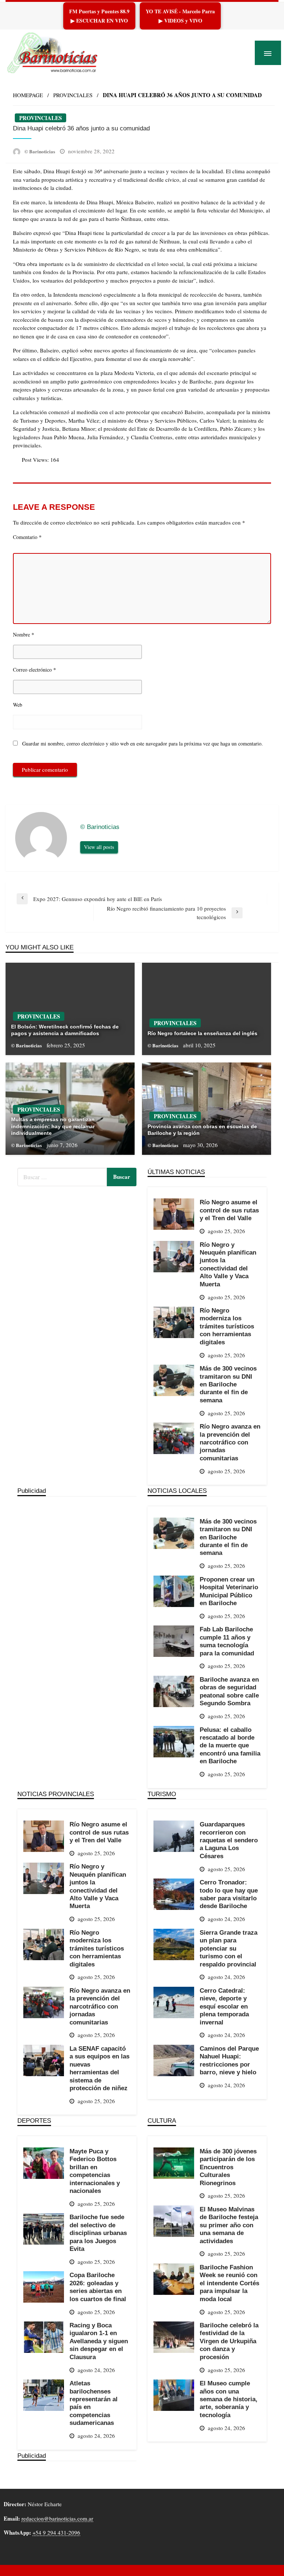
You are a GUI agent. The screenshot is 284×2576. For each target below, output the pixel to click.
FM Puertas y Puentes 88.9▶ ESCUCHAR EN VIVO (99, 16)
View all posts (99, 847)
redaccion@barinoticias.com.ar (57, 2518)
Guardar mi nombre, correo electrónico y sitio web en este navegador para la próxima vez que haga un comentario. (143, 743)
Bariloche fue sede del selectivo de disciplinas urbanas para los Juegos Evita (98, 2233)
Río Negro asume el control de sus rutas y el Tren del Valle (229, 1210)
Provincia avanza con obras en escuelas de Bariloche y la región (202, 1130)
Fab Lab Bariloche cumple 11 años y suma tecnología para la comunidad (227, 1641)
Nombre (24, 634)
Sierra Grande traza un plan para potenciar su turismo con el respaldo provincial (229, 1948)
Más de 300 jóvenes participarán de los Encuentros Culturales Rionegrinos (228, 2167)
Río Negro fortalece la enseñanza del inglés (202, 1033)
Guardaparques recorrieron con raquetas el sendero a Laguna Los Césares (229, 1840)
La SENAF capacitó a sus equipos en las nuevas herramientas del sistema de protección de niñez (99, 2068)
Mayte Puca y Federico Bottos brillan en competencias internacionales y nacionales (95, 2171)
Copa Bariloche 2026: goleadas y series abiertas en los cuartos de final (98, 2287)
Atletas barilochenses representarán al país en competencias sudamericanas (94, 2403)
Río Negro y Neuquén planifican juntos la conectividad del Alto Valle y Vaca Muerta (228, 1264)
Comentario (27, 537)
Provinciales (73, 95)
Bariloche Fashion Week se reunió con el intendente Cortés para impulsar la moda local (229, 2283)
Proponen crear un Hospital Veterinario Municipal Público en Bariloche (229, 1591)
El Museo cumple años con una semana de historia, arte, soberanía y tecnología (229, 2399)
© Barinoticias (40, 151)
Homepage (28, 95)
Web (18, 705)
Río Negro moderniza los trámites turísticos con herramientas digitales (227, 1326)
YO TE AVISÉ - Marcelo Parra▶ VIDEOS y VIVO (180, 16)
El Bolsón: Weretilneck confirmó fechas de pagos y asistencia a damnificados (65, 1030)
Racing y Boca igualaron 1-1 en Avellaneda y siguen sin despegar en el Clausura (99, 2341)
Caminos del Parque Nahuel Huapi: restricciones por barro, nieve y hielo (229, 2060)
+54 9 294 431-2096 (56, 2532)
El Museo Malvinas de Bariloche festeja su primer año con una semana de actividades (229, 2225)
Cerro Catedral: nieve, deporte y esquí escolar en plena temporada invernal (224, 2006)
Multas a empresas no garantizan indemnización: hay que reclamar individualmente (53, 1126)
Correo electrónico (35, 669)
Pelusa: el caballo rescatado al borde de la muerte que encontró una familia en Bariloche (230, 1746)
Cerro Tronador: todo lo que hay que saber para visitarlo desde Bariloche (229, 1894)
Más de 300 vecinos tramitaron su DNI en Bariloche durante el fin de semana (228, 1384)
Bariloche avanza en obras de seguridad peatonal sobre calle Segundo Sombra (229, 1691)
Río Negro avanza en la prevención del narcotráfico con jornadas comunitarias (230, 1442)
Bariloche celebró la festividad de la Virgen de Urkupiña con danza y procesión (229, 2341)
